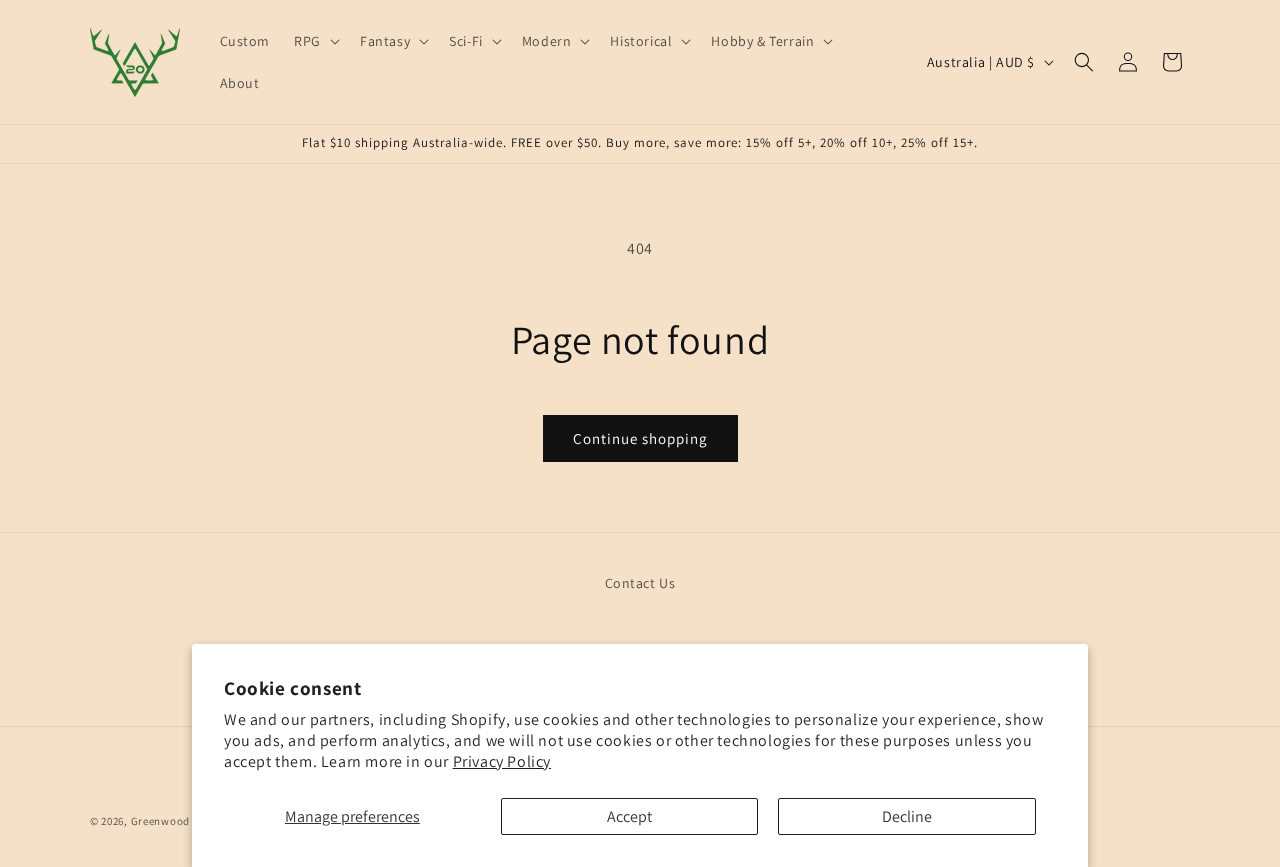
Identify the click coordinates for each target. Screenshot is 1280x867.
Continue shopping (640, 438)
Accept (629, 816)
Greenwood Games (181, 821)
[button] (315, 41)
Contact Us (640, 583)
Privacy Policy (502, 761)
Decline (907, 816)
